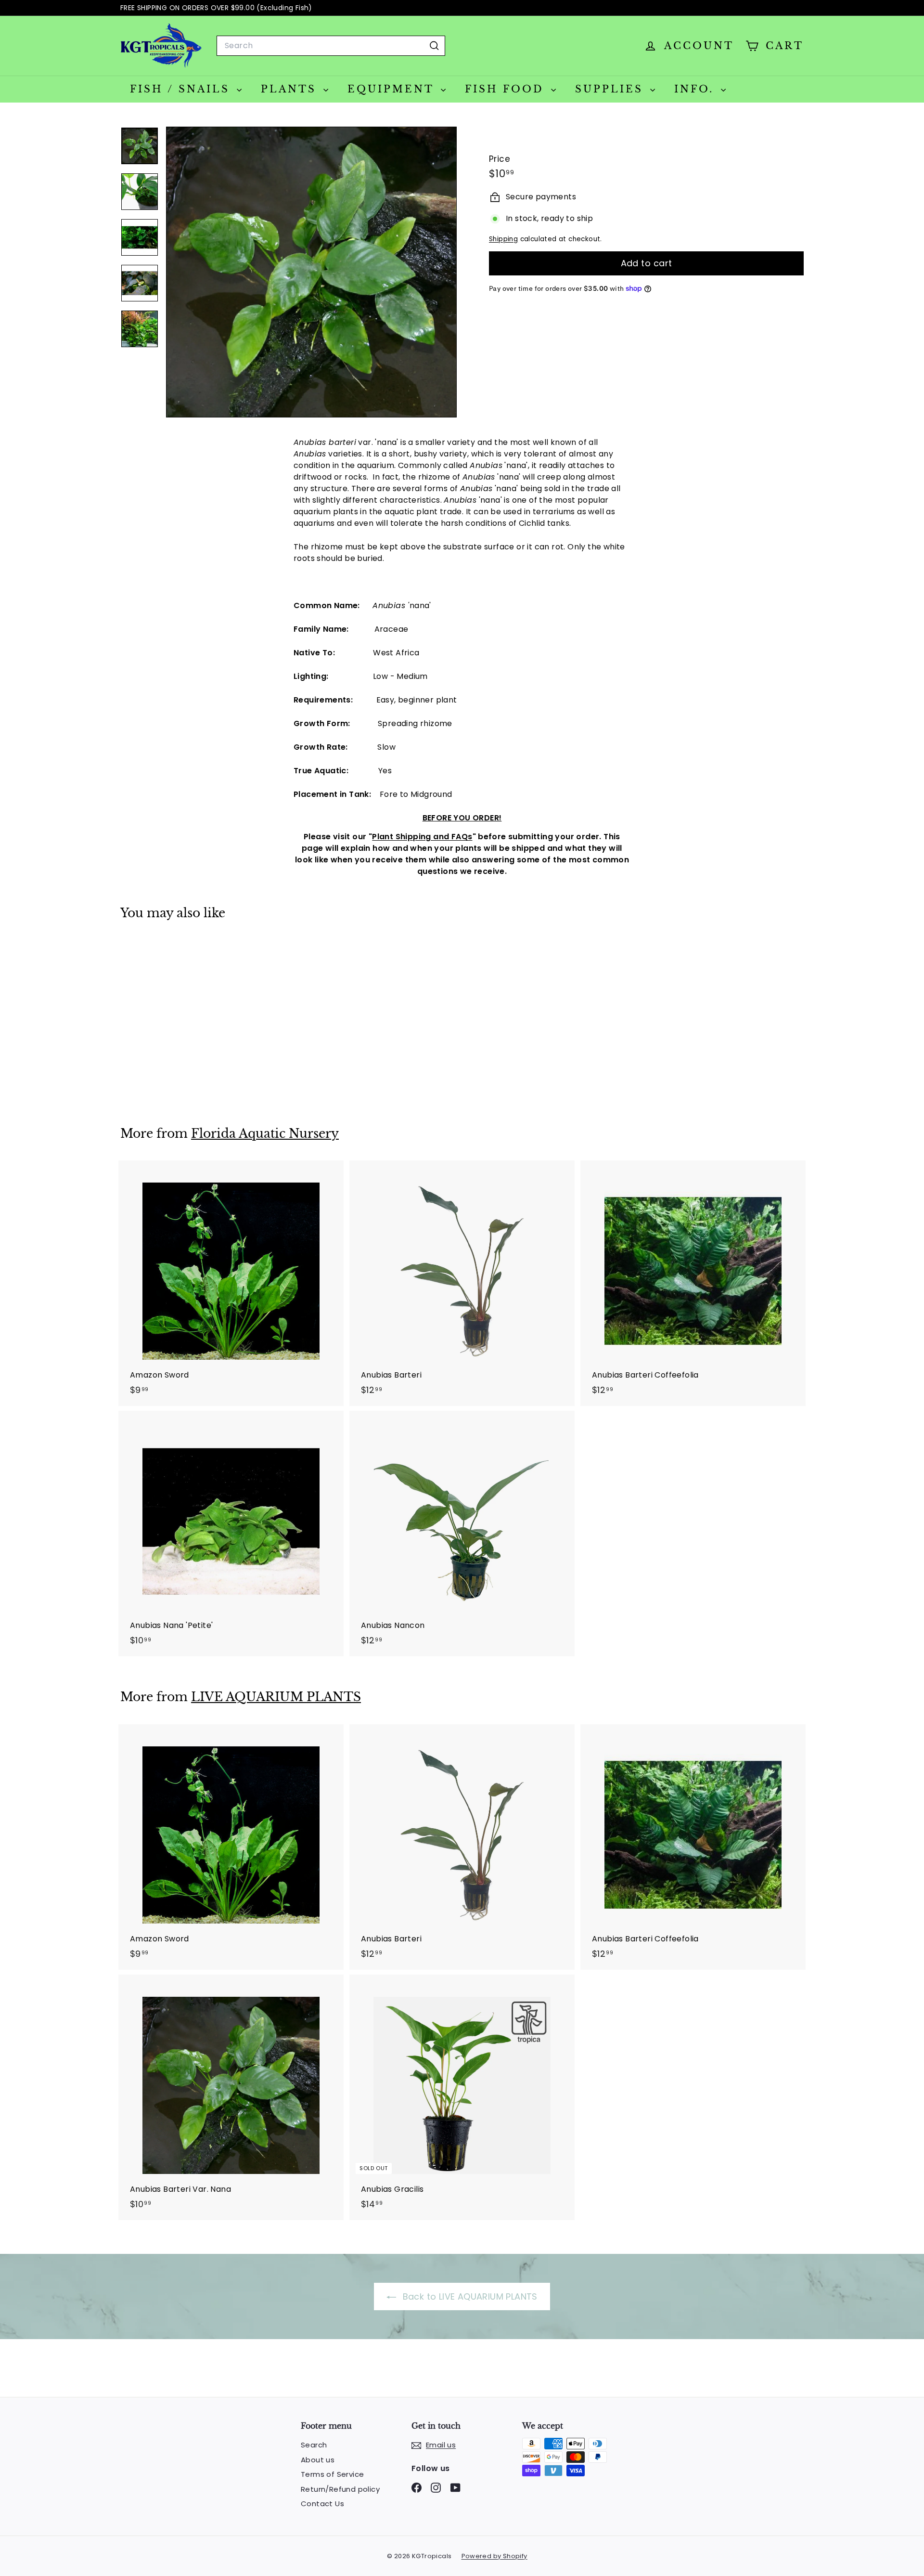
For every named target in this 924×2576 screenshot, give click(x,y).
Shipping (503, 239)
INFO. (696, 89)
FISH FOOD (507, 89)
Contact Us (322, 2504)
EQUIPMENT (393, 89)
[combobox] (331, 46)
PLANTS (291, 89)
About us (318, 2460)
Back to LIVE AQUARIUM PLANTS (469, 2296)
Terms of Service (332, 2474)
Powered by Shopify (494, 2556)
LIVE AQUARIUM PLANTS (276, 1697)
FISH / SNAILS (182, 89)
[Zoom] (311, 272)
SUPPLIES (611, 89)
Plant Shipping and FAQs (422, 837)
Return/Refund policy (340, 2489)
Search (314, 2445)
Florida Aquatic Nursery (265, 1134)
